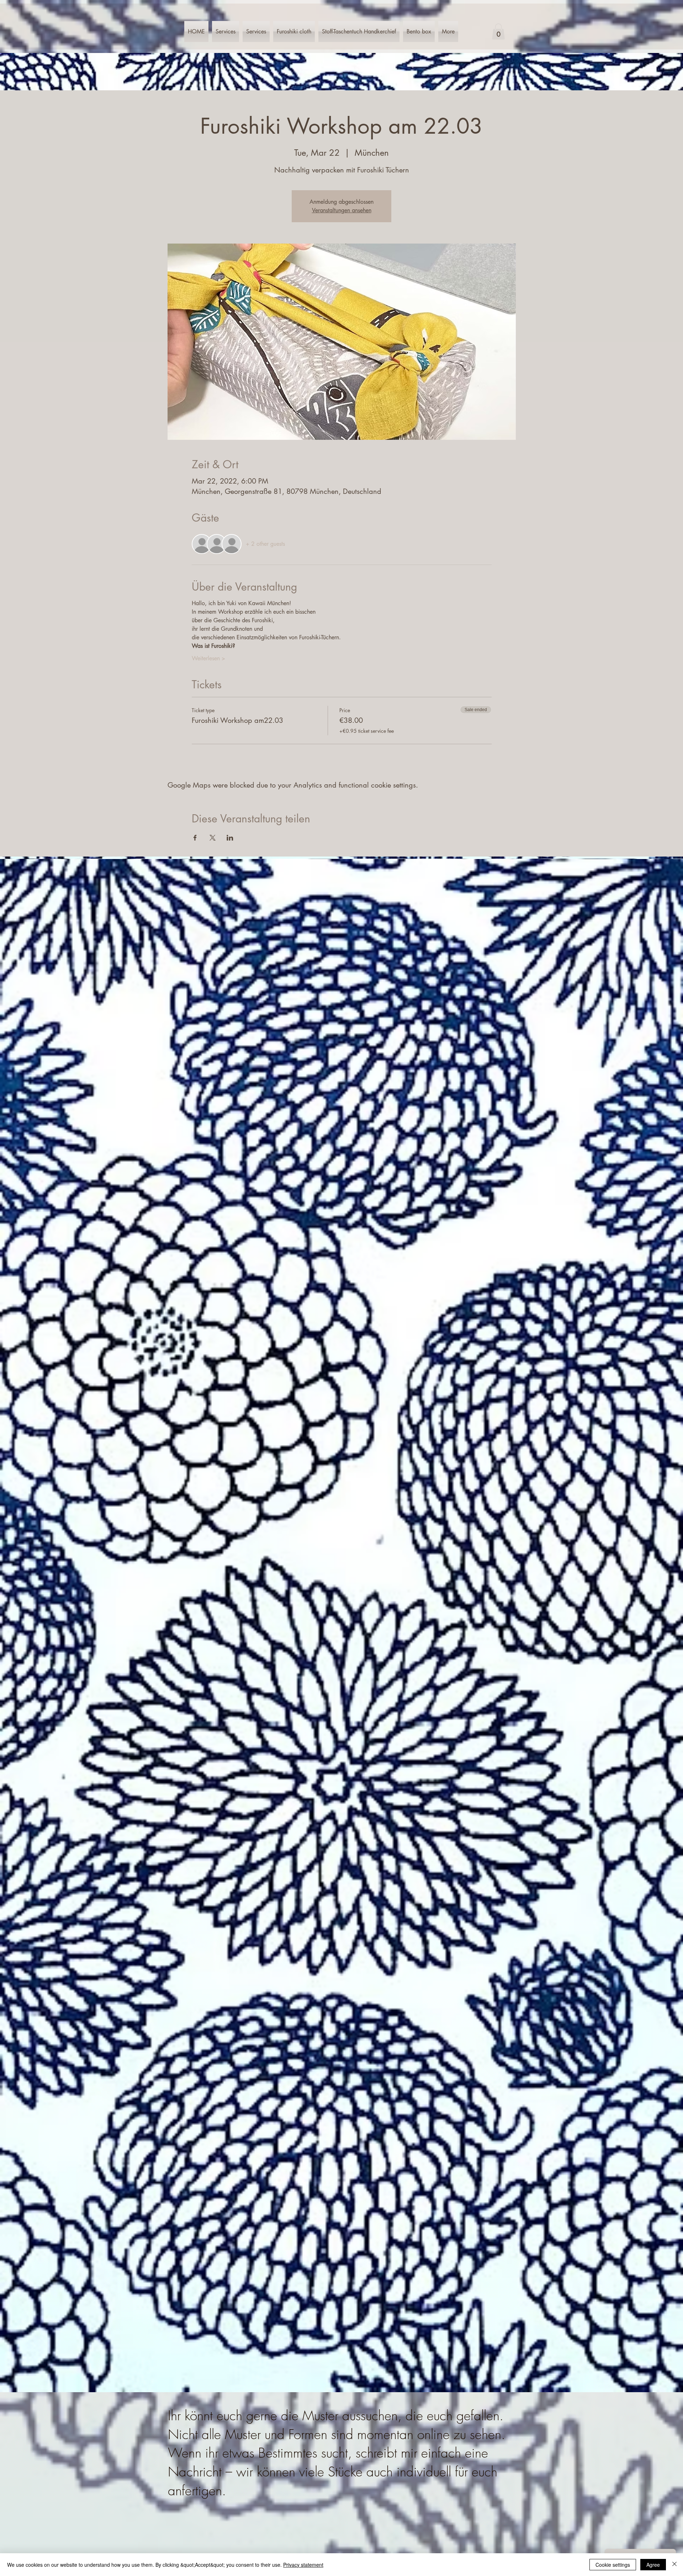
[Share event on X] (213, 838)
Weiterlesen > (208, 658)
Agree (653, 2565)
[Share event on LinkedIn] (230, 838)
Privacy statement (303, 2565)
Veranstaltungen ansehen (342, 210)
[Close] (674, 2565)
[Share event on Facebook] (195, 838)
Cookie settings (613, 2565)
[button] (498, 31)
